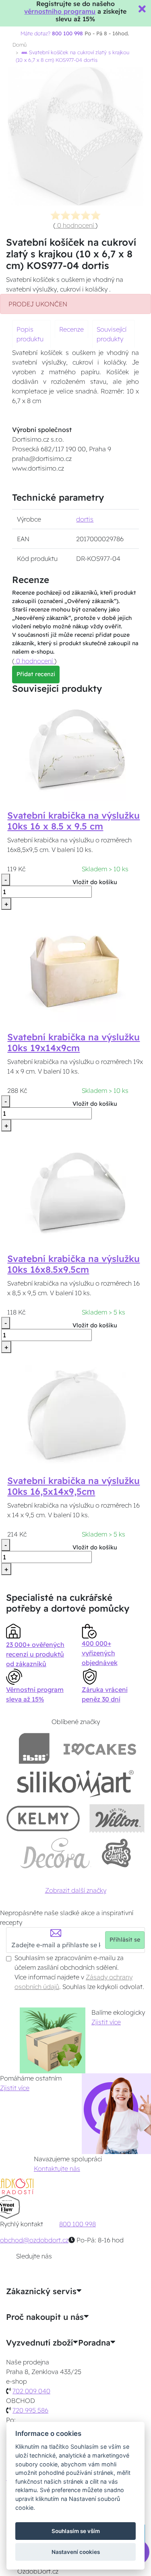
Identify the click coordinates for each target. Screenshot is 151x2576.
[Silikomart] (75, 1783)
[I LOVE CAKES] (100, 1748)
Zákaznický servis (41, 2291)
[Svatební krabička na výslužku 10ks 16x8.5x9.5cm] (76, 1193)
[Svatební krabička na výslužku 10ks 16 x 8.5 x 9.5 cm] (76, 750)
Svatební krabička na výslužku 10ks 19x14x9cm (73, 1042)
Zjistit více (106, 2022)
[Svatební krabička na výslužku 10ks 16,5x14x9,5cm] (76, 1415)
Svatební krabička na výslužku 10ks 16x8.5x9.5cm (73, 1264)
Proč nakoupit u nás (45, 2317)
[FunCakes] (116, 1853)
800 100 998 (78, 2224)
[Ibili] (34, 1748)
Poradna (94, 2343)
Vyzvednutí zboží (39, 2343)
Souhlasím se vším (76, 2531)
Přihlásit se (125, 1940)
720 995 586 (30, 2410)
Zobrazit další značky (76, 1890)
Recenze (71, 329)
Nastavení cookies (76, 2552)
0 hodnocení (75, 225)
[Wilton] (117, 1818)
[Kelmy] (43, 1818)
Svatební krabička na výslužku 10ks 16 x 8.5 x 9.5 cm (73, 821)
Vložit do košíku (95, 882)
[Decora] (55, 1853)
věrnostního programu (60, 11)
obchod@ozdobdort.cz (34, 2240)
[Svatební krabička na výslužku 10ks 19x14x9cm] (75, 972)
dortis (85, 519)
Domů (20, 45)
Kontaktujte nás (57, 2168)
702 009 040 (31, 2391)
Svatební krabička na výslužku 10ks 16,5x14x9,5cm (73, 1486)
